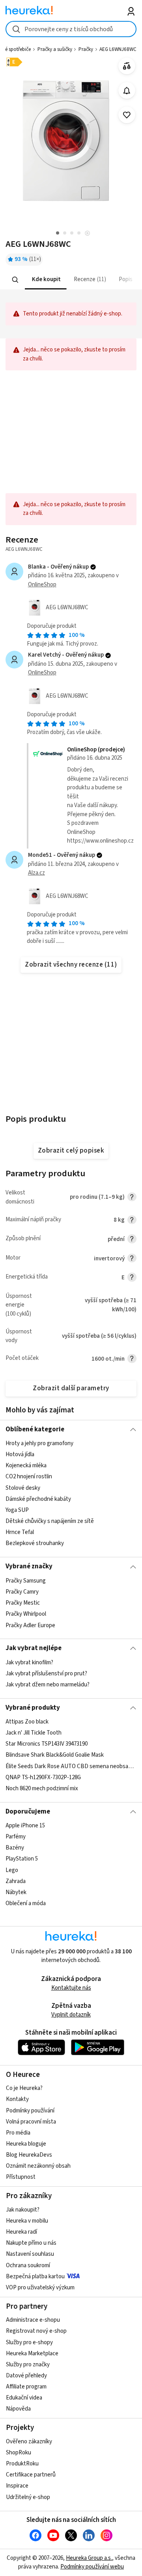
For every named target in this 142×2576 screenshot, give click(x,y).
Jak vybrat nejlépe (34, 1648)
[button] (46, 280)
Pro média (18, 2133)
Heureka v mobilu (27, 2221)
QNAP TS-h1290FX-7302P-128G (43, 1777)
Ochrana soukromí (28, 2265)
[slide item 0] (87, 234)
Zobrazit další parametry (71, 1388)
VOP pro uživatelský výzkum (40, 2288)
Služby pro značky (28, 2365)
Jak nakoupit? (23, 2210)
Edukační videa (24, 2398)
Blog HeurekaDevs (29, 2155)
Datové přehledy (26, 2376)
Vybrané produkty (33, 1708)
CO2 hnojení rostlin (29, 1477)
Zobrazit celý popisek (71, 1151)
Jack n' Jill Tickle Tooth (34, 1733)
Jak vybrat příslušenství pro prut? (46, 1674)
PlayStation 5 (22, 1859)
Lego (12, 1870)
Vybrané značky (29, 1566)
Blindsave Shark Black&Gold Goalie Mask (55, 1755)
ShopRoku (19, 2453)
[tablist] (71, 280)
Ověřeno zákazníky (29, 2442)
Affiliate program (26, 2387)
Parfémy (16, 1837)
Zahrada (16, 1881)
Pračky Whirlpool (26, 1614)
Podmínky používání (30, 2111)
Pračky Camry (22, 1592)
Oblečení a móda (26, 1903)
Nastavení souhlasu (30, 2254)
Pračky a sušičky (55, 49)
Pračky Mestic (23, 1603)
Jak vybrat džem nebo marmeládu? (48, 1685)
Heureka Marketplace (32, 2354)
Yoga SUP (17, 1510)
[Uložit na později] (127, 115)
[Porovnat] (127, 66)
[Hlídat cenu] (127, 91)
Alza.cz (36, 873)
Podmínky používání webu (92, 2567)
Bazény (15, 1848)
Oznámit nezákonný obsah (38, 2166)
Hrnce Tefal (20, 1532)
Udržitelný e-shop (28, 2497)
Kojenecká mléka (26, 1466)
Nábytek (16, 1892)
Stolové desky (23, 1488)
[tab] (46, 280)
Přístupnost (21, 2177)
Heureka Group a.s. (89, 2558)
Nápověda (18, 2409)
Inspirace (17, 2486)
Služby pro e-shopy (29, 2342)
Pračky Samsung (26, 1581)
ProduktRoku (22, 2464)
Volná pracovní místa (31, 2122)
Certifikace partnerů (31, 2475)
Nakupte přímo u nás (31, 2243)
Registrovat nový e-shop (36, 2331)
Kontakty (17, 2099)
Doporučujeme (28, 1812)
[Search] (15, 280)
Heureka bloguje (26, 2144)
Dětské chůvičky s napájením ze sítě (50, 1521)
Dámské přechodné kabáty (38, 1499)
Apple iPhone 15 (25, 1826)
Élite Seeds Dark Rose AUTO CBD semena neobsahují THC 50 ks (71, 1766)
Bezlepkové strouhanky (35, 1543)
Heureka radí (21, 2232)
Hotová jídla (20, 1454)
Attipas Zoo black (27, 1722)
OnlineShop (42, 585)
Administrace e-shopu (33, 2320)
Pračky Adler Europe (30, 1625)
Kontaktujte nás (71, 1988)
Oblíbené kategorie (35, 1429)
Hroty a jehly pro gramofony (39, 1443)
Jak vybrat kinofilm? (29, 1663)
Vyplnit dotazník (71, 2015)
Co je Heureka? (24, 2088)
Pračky (86, 49)
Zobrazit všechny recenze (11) (71, 965)
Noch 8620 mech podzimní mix (42, 1788)
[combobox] (71, 29)
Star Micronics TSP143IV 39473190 (47, 1744)
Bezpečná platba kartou (35, 2277)
